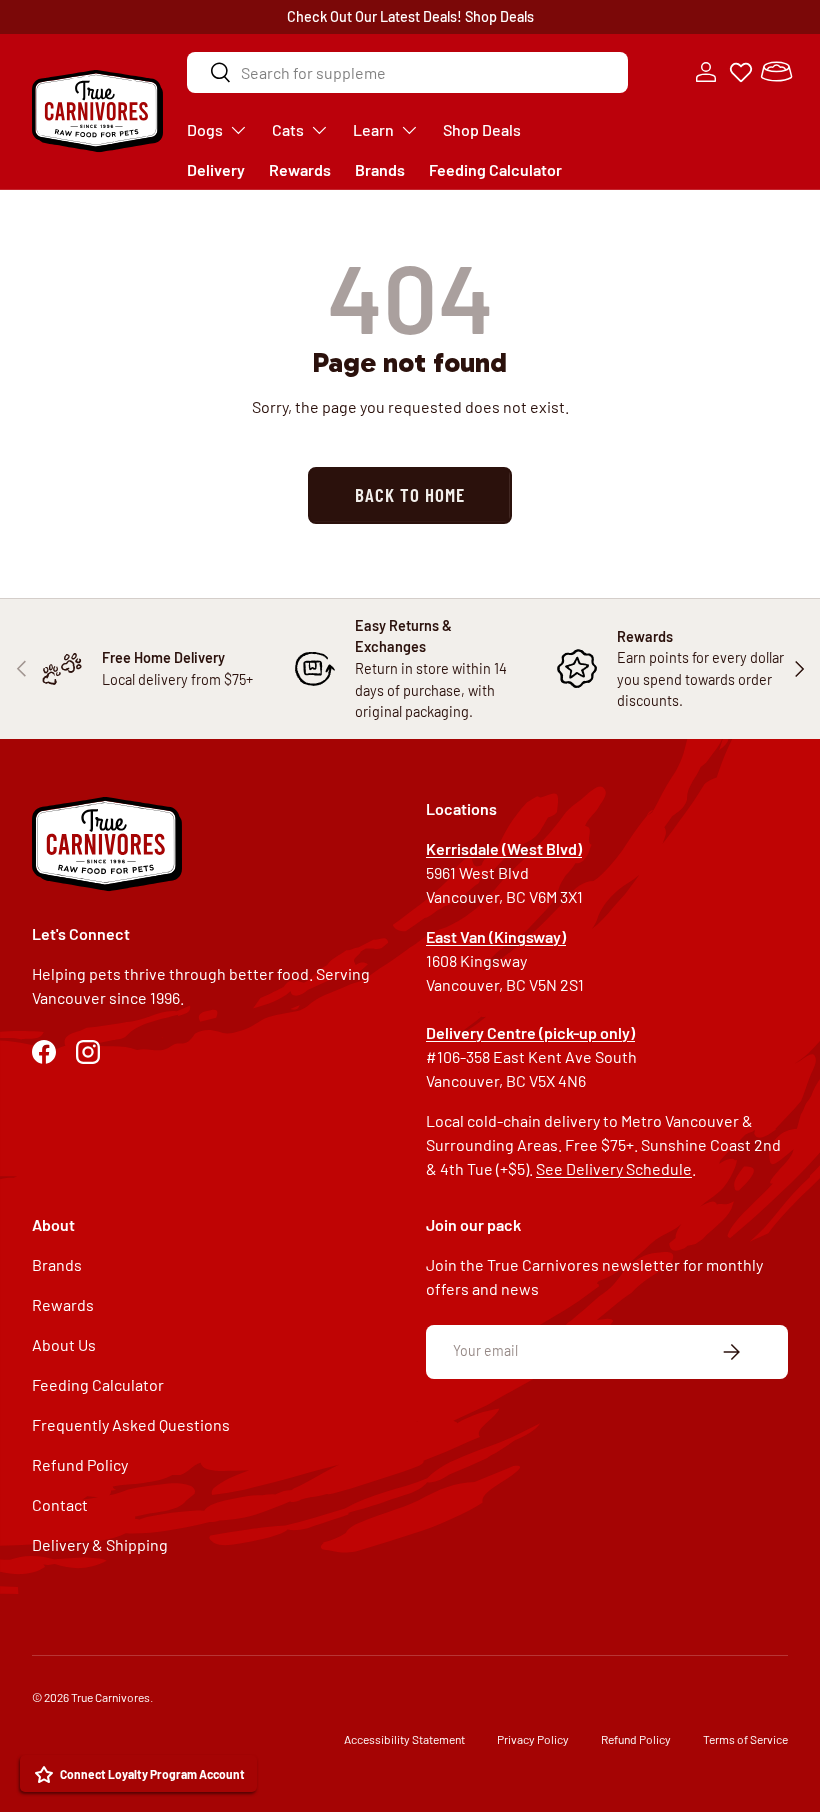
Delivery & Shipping (100, 1544)
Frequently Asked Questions (131, 1424)
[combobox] (407, 72)
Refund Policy (80, 1464)
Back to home (409, 494)
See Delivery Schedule (614, 1168)
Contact (60, 1504)
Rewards (300, 169)
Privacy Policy (533, 1739)
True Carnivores (110, 1697)
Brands (380, 169)
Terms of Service (745, 1739)
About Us (64, 1344)
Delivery (216, 169)
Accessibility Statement (404, 1739)
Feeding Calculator (495, 169)
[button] (776, 72)
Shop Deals (499, 16)
